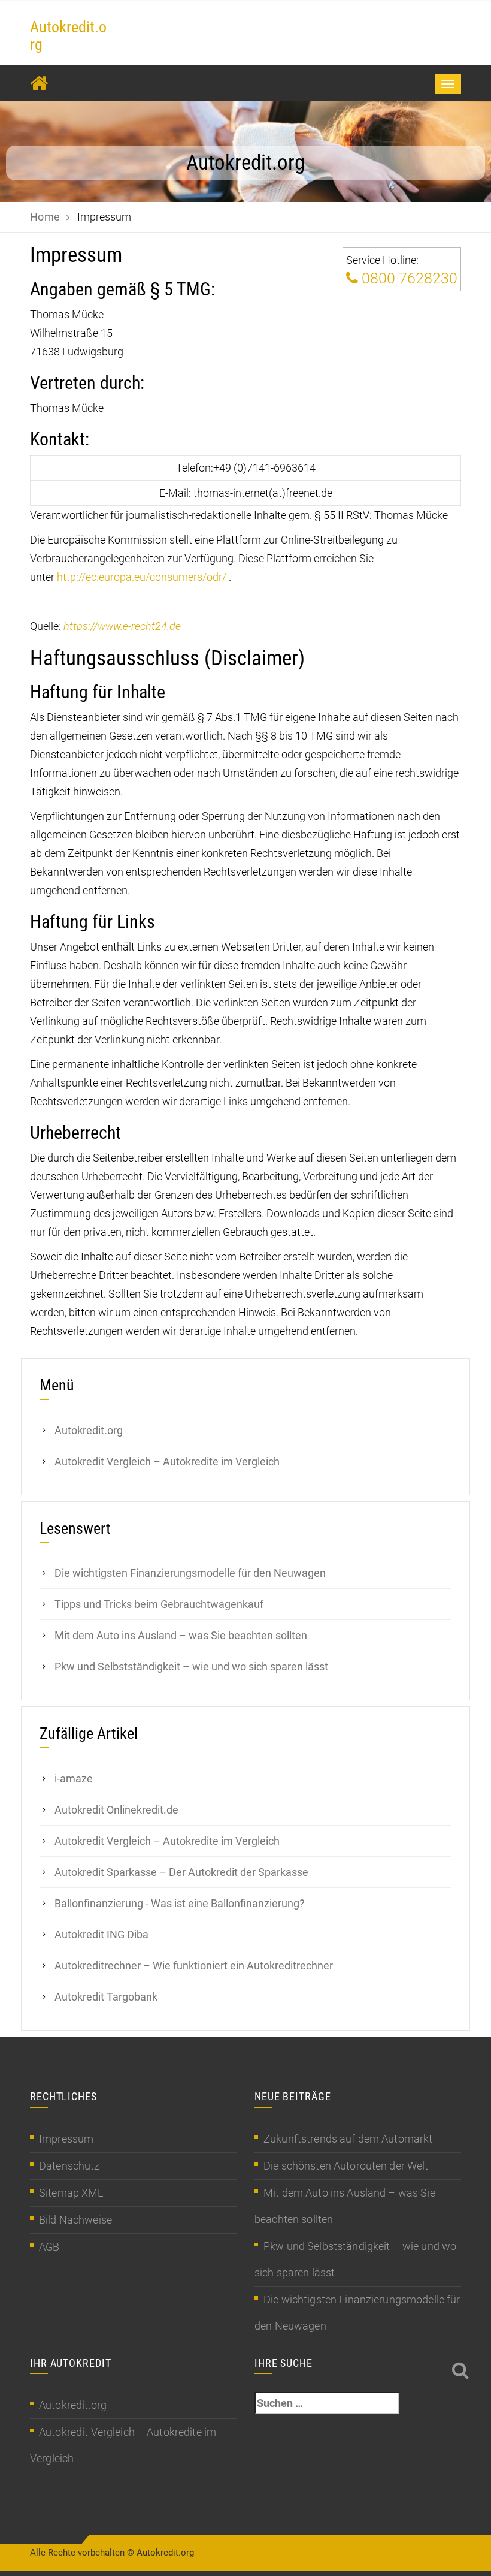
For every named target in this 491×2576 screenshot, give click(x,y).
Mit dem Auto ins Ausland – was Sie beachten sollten (181, 1635)
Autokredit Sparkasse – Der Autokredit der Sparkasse (181, 1872)
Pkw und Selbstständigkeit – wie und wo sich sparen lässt (191, 1666)
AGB (49, 2247)
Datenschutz (69, 2166)
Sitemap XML (71, 2193)
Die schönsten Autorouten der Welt (346, 2166)
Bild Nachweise (75, 2220)
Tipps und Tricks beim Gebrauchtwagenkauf (159, 1604)
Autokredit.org (68, 36)
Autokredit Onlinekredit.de (116, 1810)
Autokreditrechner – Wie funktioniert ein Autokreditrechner (194, 1966)
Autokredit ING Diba (101, 1934)
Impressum (66, 2139)
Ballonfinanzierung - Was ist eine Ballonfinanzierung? (180, 1903)
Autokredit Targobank (106, 1997)
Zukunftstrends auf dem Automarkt (348, 2139)
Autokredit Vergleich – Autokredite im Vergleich (167, 1462)
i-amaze (74, 1779)
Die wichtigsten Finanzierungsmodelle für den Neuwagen (190, 1573)
